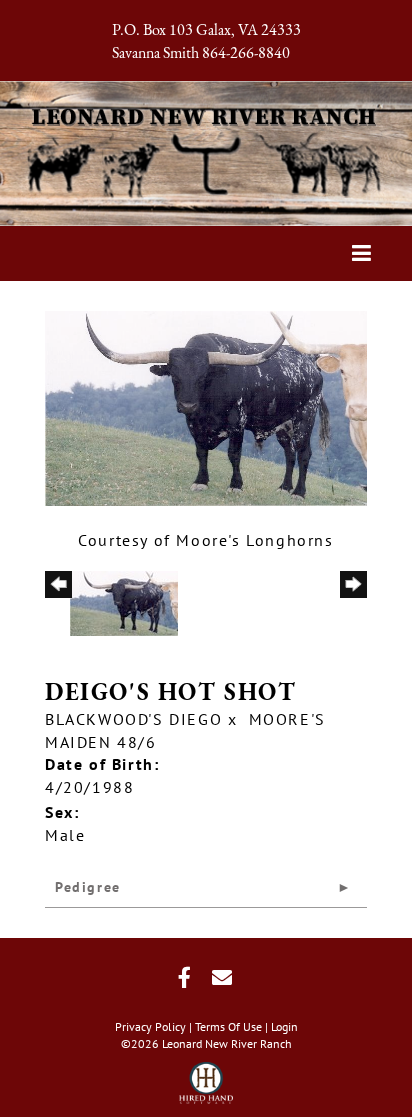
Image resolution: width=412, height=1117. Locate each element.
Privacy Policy (150, 1026)
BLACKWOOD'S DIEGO (133, 719)
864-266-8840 (246, 54)
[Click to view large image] (206, 406)
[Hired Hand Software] (206, 1077)
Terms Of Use (228, 1026)
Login (284, 1026)
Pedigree (88, 887)
